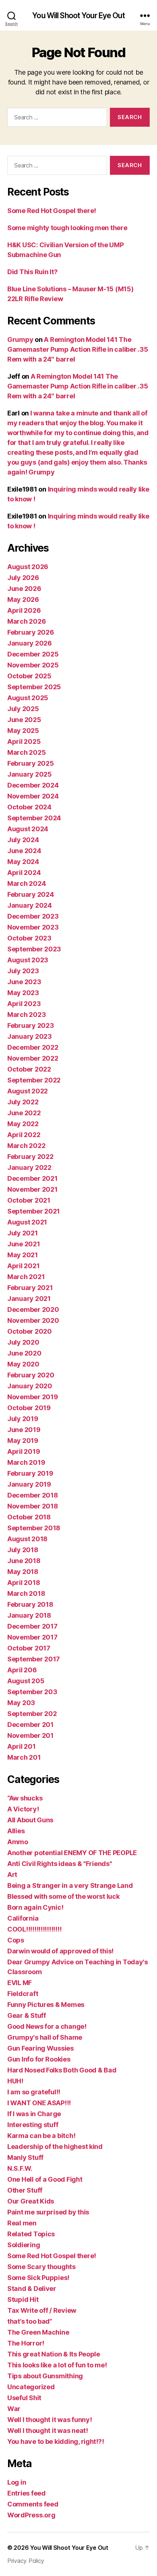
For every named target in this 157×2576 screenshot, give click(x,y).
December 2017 (32, 1626)
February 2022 (30, 1157)
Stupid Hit (23, 2299)
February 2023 (31, 1025)
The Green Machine (38, 2332)
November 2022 (33, 1058)
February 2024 (31, 894)
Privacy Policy (26, 2561)
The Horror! (26, 2343)
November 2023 (33, 927)
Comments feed (33, 2504)
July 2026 (23, 578)
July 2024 (23, 840)
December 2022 (33, 1047)
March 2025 (26, 752)
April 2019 (24, 1451)
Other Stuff (25, 2190)
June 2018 (24, 1561)
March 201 (24, 1757)
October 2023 (29, 938)
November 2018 (33, 1506)
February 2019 (30, 1473)
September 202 (32, 1714)
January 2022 (29, 1167)
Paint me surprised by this (48, 2212)
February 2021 (30, 1288)
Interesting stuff (33, 2125)
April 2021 (23, 1266)
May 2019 (23, 1441)
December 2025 (33, 654)
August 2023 (28, 960)
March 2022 (26, 1146)
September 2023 (34, 949)
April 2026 (24, 610)
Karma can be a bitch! (41, 2136)
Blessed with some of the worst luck (64, 1896)
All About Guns (30, 1820)
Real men (22, 2223)
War (14, 2409)
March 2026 (26, 621)
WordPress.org (31, 2515)
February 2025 (31, 763)
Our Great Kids (31, 2201)
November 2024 (33, 796)
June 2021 (24, 1244)
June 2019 (24, 1430)
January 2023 (30, 1036)
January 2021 (29, 1299)
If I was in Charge (34, 2114)
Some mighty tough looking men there (67, 228)
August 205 (26, 1681)
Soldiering (24, 2245)
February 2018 (30, 1604)
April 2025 (24, 741)
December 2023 (33, 916)
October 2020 (30, 1331)
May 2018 (23, 1572)
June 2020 (24, 1353)
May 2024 (23, 862)
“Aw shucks (25, 1798)
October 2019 (29, 1408)
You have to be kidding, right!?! (55, 2441)
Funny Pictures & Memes (46, 2005)
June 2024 (24, 851)
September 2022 (34, 1080)
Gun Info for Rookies (39, 2059)
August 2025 (28, 698)
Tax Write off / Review (42, 2310)
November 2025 (33, 665)
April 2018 (24, 1583)
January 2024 (30, 905)
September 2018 (34, 1528)
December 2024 (33, 785)
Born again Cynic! (35, 1907)
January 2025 (30, 774)
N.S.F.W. (20, 2168)
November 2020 (33, 1320)
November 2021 (32, 1189)
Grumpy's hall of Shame (45, 2037)
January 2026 (30, 643)
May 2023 (23, 993)
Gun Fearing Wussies (41, 2048)
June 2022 (24, 1113)
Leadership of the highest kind (55, 2147)
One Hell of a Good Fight (45, 2179)
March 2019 (26, 1462)
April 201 (22, 1746)
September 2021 (34, 1211)
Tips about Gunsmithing (45, 2376)
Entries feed (26, 2493)
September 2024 (34, 818)
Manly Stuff (25, 2157)
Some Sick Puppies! (38, 2278)
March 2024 (26, 883)
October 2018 (29, 1517)
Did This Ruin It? (32, 272)
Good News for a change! (47, 2026)
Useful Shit (24, 2398)
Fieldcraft (23, 1994)
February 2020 (31, 1375)
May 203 (21, 1703)
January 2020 (30, 1386)
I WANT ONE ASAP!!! (39, 2103)
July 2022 (23, 1102)
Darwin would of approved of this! (60, 1951)
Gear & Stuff (27, 2015)
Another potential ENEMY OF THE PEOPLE (72, 1853)
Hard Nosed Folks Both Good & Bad (62, 2070)
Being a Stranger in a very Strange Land (70, 1885)
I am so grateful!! (34, 2092)
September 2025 (34, 687)
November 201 (30, 1735)
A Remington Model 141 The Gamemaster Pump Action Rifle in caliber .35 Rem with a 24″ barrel (78, 349)
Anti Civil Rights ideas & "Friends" (60, 1864)
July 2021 (23, 1233)
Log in (17, 2482)
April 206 (22, 1670)
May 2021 (23, 1255)
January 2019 (29, 1484)
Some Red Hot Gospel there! (52, 211)
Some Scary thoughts (41, 2267)
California (23, 1918)
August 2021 (27, 1222)
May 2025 (23, 731)
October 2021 (29, 1200)
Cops (16, 1940)
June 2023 (24, 982)
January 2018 (29, 1615)
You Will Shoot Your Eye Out (78, 15)
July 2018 (23, 1550)
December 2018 (33, 1495)
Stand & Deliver (32, 2289)
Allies (16, 1831)
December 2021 (32, 1178)
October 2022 (29, 1069)
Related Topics (31, 2234)
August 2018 (27, 1539)
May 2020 (23, 1364)
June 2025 (24, 720)
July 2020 (23, 1342)
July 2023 (23, 971)
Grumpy (20, 340)
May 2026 (23, 599)
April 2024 (24, 873)
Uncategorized (31, 2387)
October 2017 (29, 1648)
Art (12, 1875)
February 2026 (31, 632)
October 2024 (29, 807)
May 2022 (23, 1124)
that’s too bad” (30, 2321)
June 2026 (24, 589)
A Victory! (23, 1809)
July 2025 (23, 709)
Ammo (18, 1842)
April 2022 (24, 1135)
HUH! (15, 2081)
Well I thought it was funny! (49, 2420)
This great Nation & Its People (54, 2354)
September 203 (32, 1692)
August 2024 (28, 829)
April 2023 (24, 1004)
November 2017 (32, 1637)
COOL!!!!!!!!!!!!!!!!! (34, 1929)
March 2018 (26, 1593)
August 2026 (28, 567)
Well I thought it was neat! (48, 2431)
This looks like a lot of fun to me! (57, 2365)
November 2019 (33, 1397)
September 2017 (34, 1659)
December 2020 (33, 1309)
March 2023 (26, 1015)
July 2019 (23, 1419)
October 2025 (29, 676)
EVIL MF (20, 1983)
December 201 (30, 1725)
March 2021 (26, 1277)
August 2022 (28, 1091)
